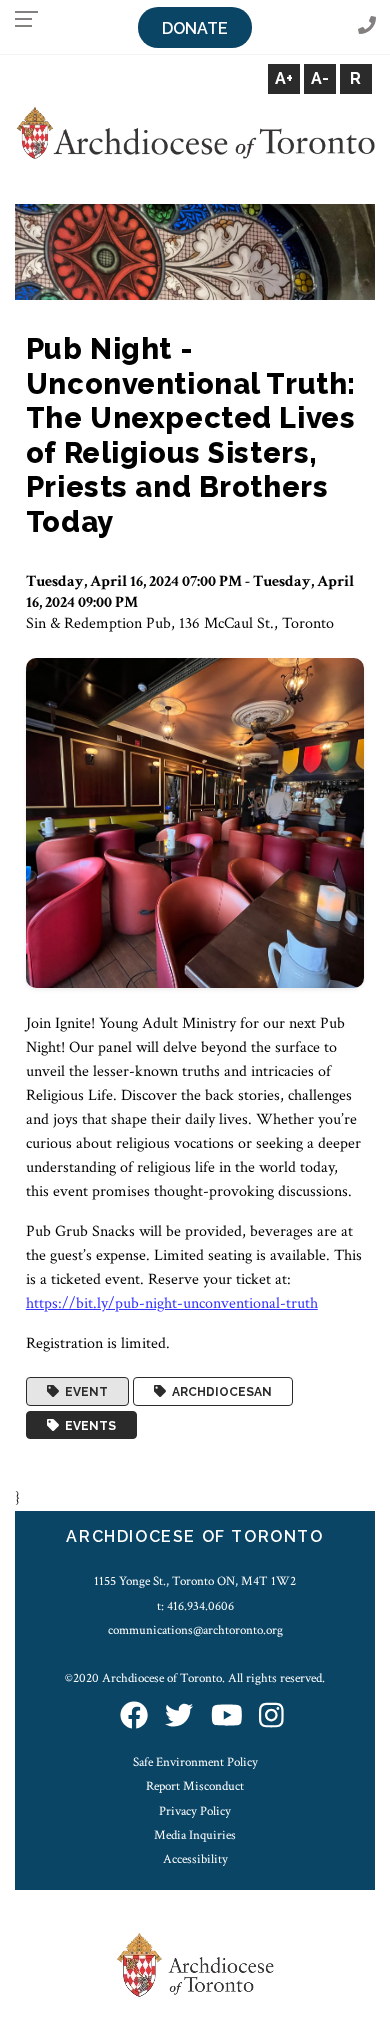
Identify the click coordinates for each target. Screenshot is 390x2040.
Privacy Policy (195, 1811)
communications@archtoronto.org (195, 1630)
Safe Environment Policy (195, 1762)
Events (87, 1425)
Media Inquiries (195, 1835)
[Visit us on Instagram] (271, 1717)
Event (83, 1392)
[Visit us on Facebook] (134, 1717)
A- (320, 78)
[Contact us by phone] (367, 26)
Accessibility (195, 1859)
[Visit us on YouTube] (227, 1717)
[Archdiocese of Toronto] (195, 132)
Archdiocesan (219, 1392)
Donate (195, 28)
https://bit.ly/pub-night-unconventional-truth (172, 1303)
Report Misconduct (195, 1786)
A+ (284, 78)
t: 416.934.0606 (195, 1606)
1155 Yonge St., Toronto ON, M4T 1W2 (195, 1581)
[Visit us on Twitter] (179, 1717)
